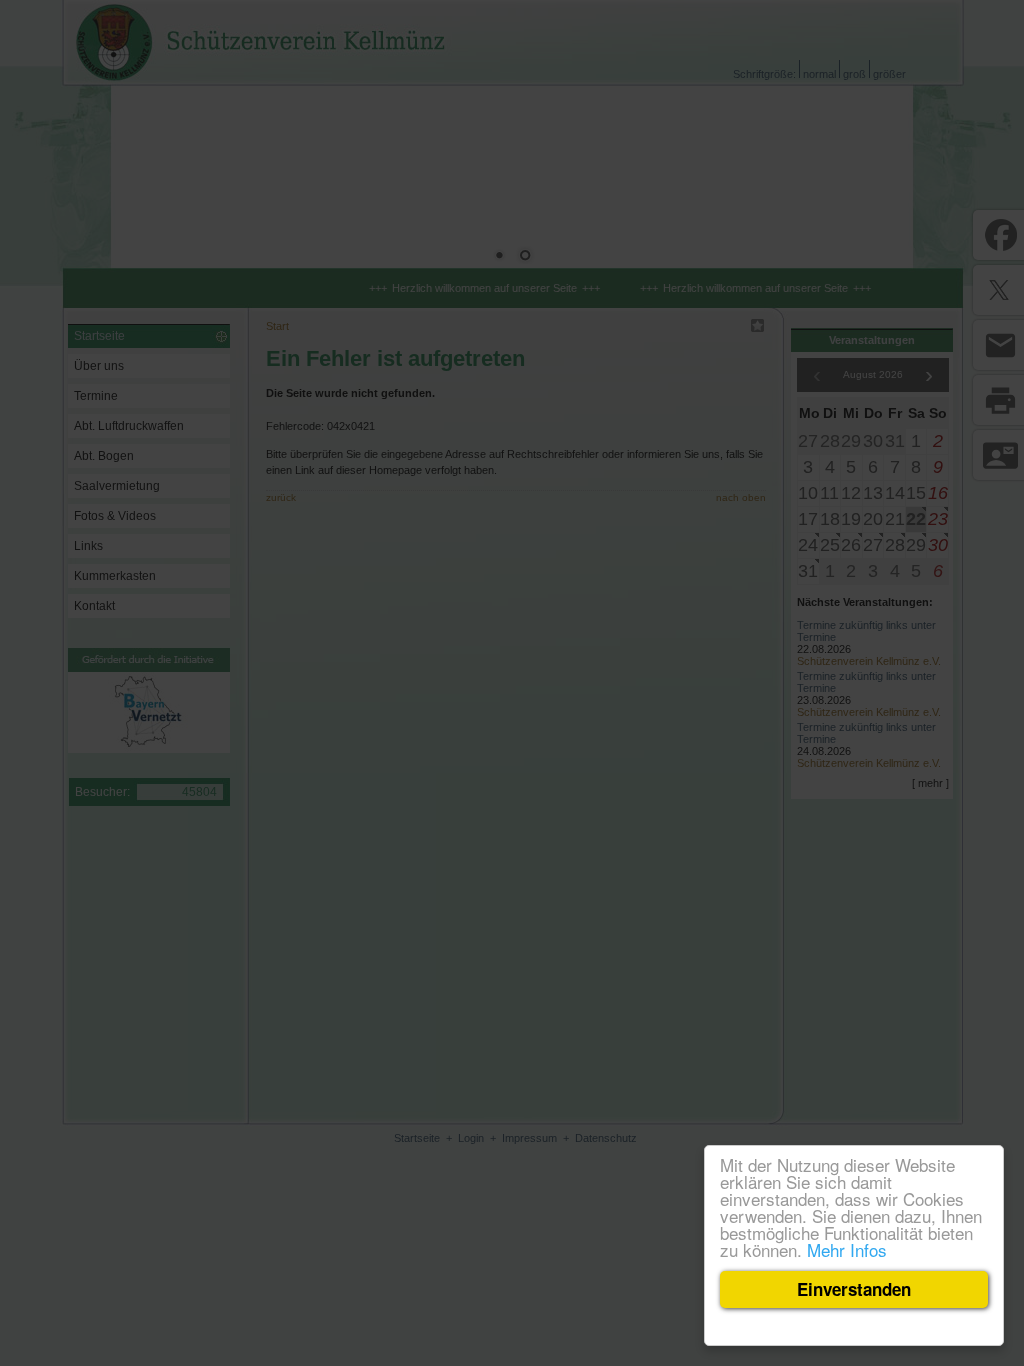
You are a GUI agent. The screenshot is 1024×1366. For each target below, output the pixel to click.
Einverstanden (854, 1289)
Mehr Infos (847, 1249)
